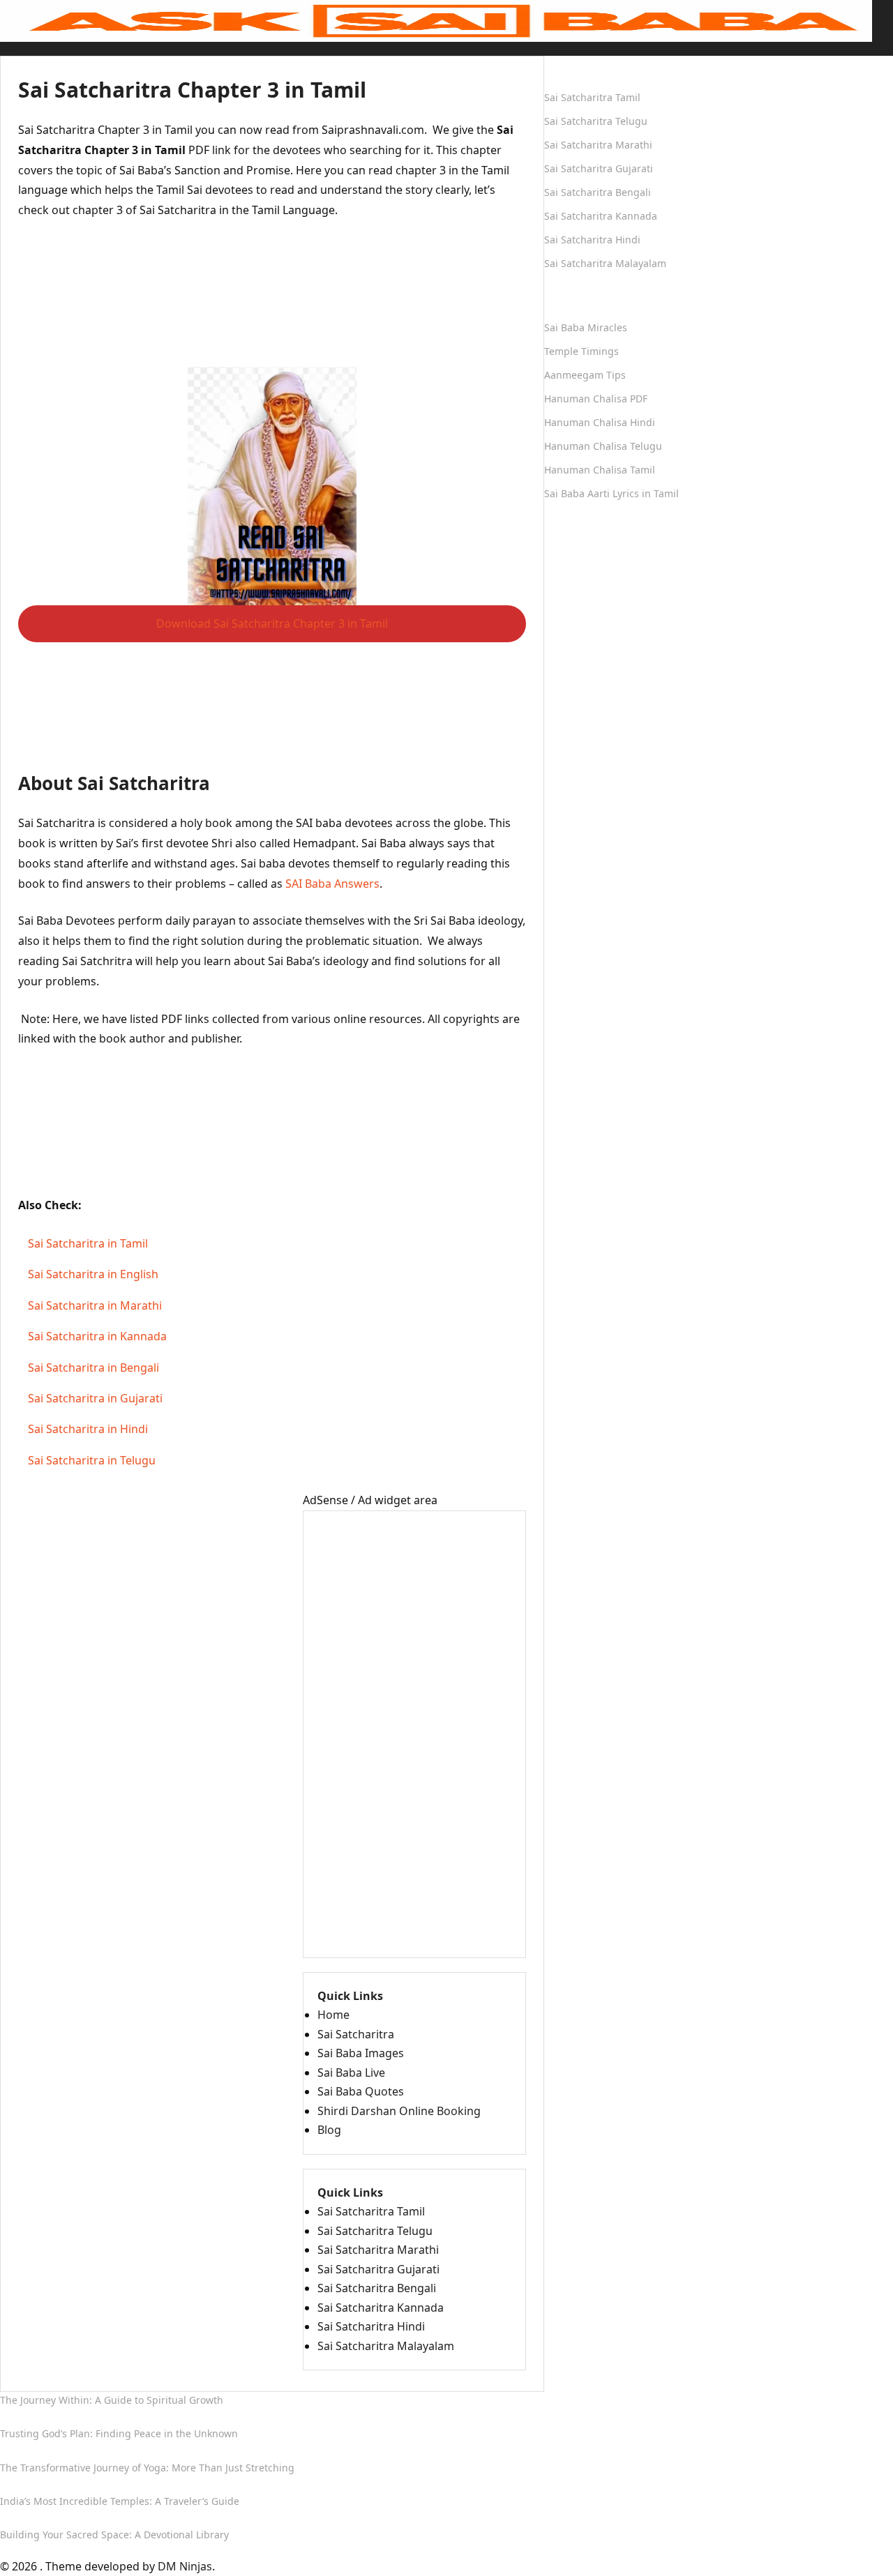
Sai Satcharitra (356, 2034)
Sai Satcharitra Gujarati (378, 2269)
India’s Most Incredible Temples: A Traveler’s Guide (120, 2501)
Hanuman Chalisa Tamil (600, 470)
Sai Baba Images (361, 2053)
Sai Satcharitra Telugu (375, 2231)
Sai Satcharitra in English (93, 1275)
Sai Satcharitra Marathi (378, 2250)
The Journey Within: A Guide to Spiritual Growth (112, 2400)
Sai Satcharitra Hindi (371, 2326)
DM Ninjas (185, 2566)
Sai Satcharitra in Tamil (88, 1243)
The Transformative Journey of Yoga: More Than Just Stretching (147, 2468)
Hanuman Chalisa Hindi (600, 422)
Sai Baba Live (351, 2073)
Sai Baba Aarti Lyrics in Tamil (611, 493)
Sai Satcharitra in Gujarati (95, 1398)
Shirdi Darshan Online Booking (399, 2111)
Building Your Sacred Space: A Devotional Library (114, 2535)
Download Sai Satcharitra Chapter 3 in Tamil (272, 623)
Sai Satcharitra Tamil (371, 2211)
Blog (329, 2130)
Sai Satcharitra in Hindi (88, 1430)
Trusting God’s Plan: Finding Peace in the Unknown (119, 2433)
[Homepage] (436, 20)
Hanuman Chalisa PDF (596, 399)
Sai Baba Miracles (586, 327)
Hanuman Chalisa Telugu (603, 446)
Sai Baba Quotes (361, 2091)
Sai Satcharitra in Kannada (97, 1337)
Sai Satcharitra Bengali (377, 2288)
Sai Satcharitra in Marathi (95, 1305)
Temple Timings (581, 351)
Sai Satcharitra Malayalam (386, 2346)
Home (16, 47)
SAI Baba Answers (332, 884)
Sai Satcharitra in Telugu (92, 1460)
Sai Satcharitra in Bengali (93, 1367)
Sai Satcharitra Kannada (381, 2308)
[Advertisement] (272, 302)
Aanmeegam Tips (585, 375)
